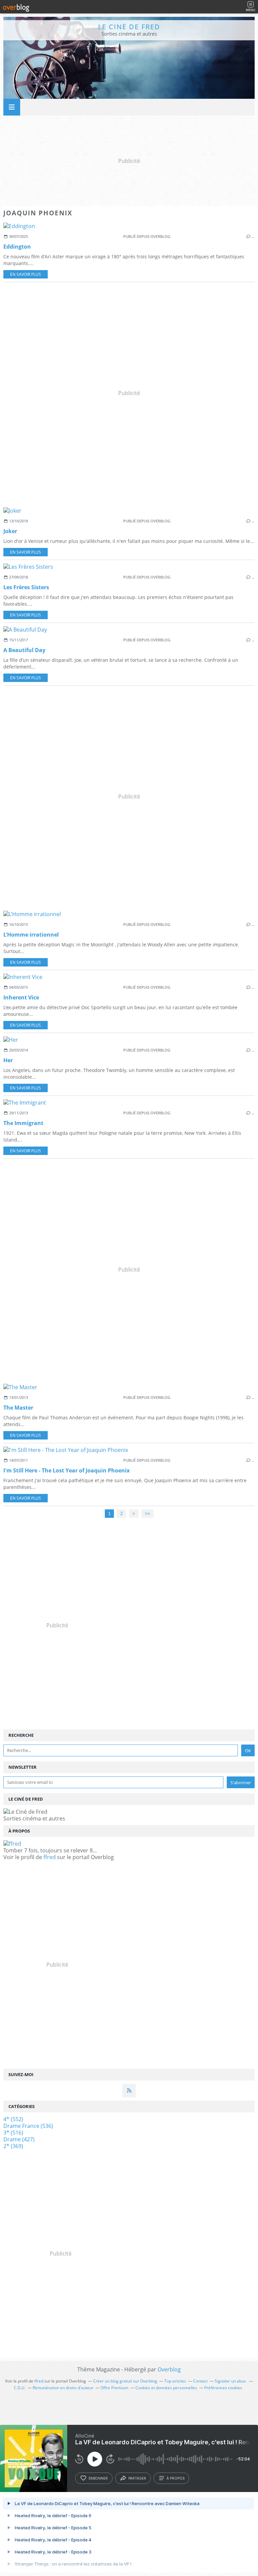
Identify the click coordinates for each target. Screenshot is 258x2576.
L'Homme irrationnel (31, 935)
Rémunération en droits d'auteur (63, 2388)
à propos (176, 2478)
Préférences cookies (223, 2388)
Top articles (175, 2381)
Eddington (17, 247)
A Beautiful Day (24, 650)
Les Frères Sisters (26, 587)
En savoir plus (26, 274)
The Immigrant (23, 1123)
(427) (19, 2139)
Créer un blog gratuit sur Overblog (125, 2381)
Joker (10, 531)
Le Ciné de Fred (129, 27)
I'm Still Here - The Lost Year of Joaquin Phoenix (67, 1470)
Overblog (169, 2369)
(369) (13, 2146)
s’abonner (98, 2478)
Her (8, 1060)
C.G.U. (20, 2388)
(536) (28, 2126)
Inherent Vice (21, 997)
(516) (13, 2133)
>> (147, 1514)
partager (137, 2478)
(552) (13, 2119)
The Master (18, 1408)
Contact (200, 2381)
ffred (50, 1857)
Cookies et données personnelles (166, 2388)
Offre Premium (114, 2388)
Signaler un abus (231, 2381)
